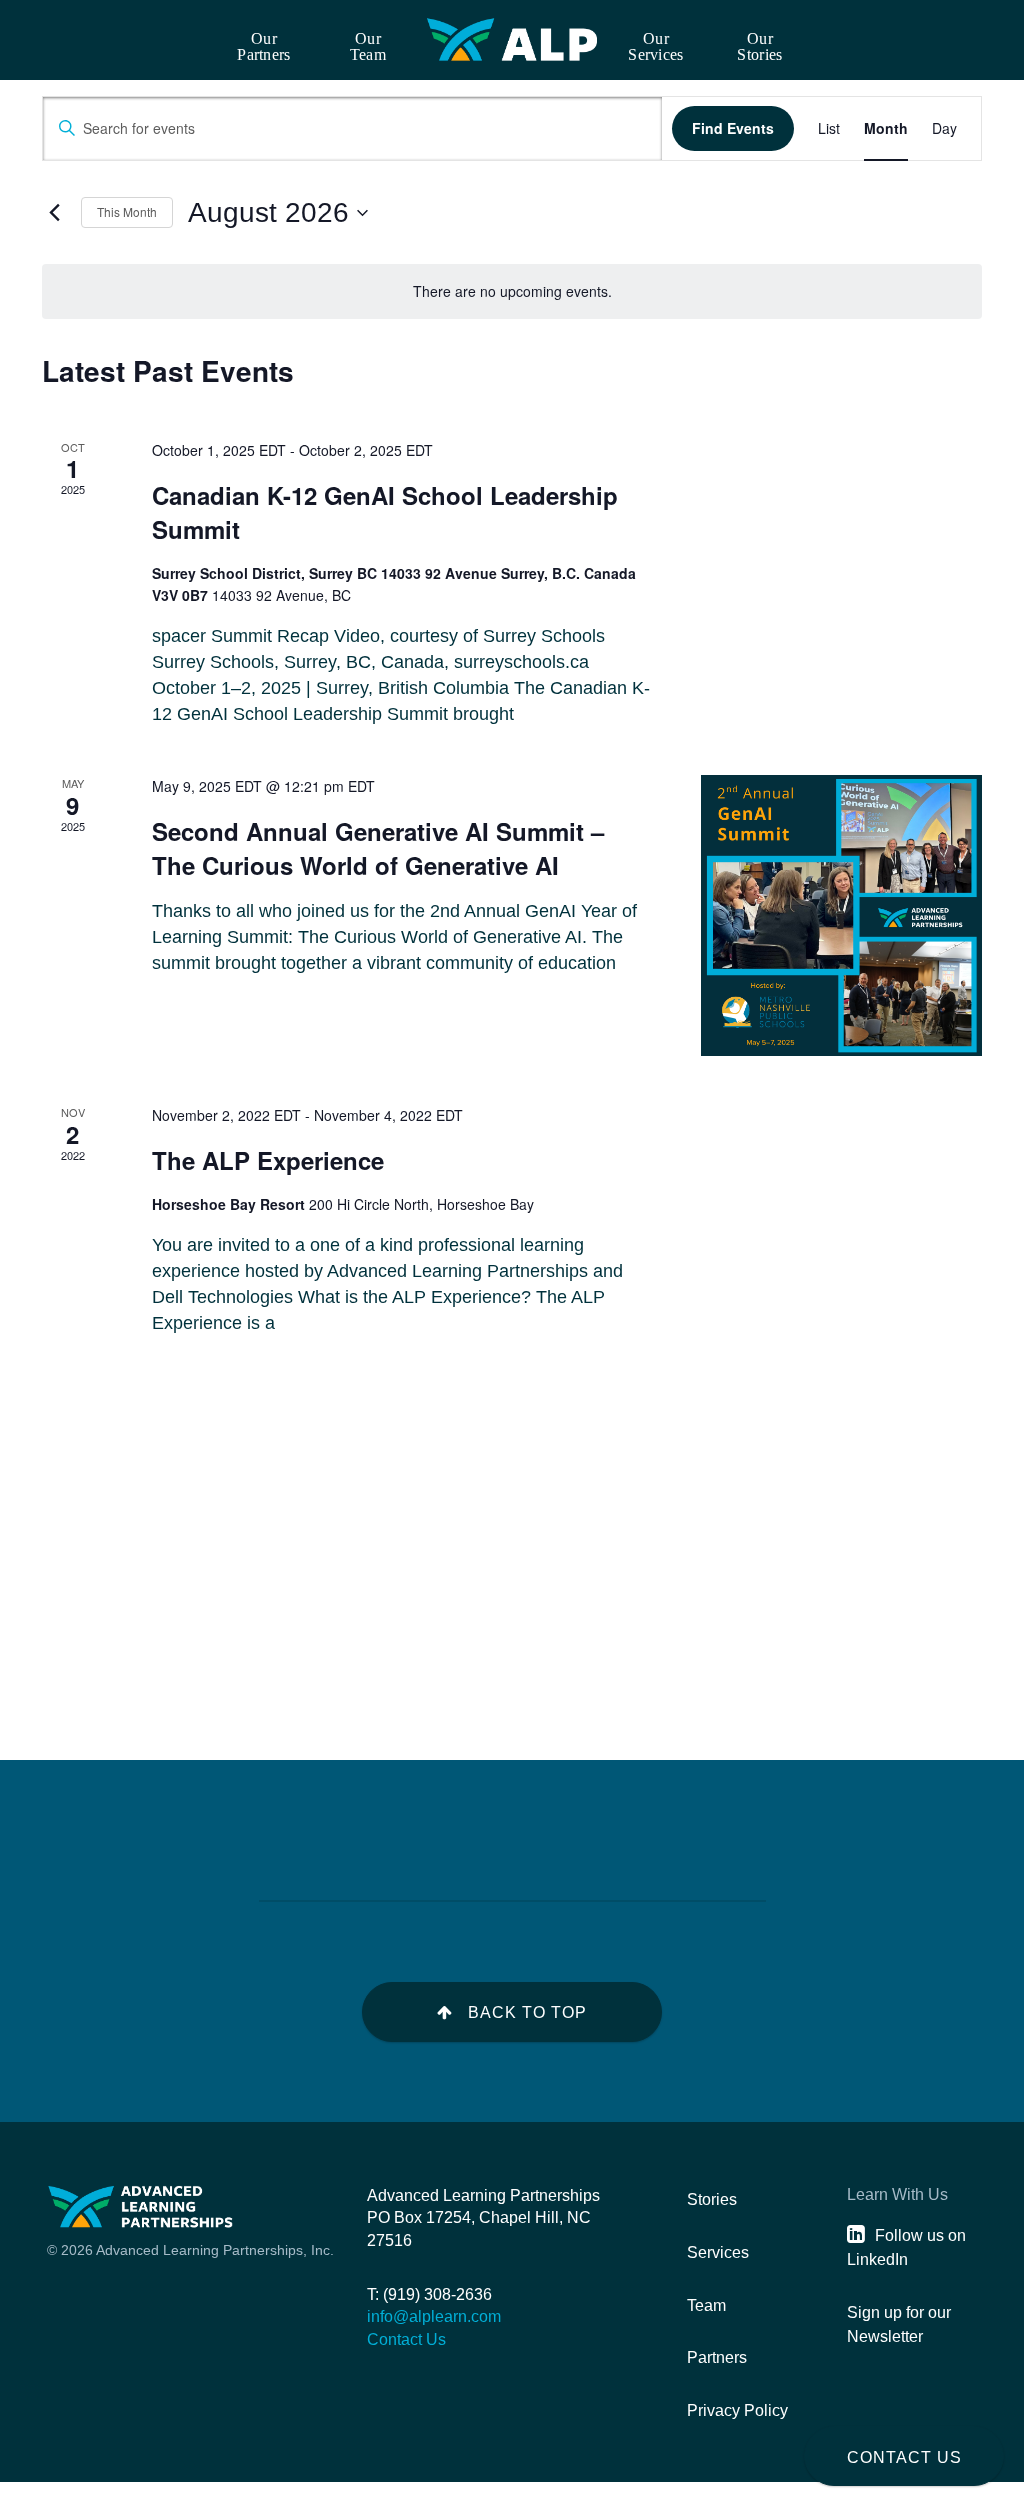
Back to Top (527, 2012)
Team (706, 2305)
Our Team (368, 46)
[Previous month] (54, 213)
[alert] (512, 291)
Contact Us (904, 2457)
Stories (712, 2199)
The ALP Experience (268, 1160)
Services (718, 2252)
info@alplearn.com (434, 2316)
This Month (127, 211)
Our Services (655, 46)
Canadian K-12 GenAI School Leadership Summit (385, 512)
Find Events (733, 128)
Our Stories (759, 46)
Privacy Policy (737, 2410)
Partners (717, 2357)
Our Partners (263, 46)
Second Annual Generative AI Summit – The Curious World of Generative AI (378, 848)
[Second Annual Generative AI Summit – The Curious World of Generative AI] (841, 915)
